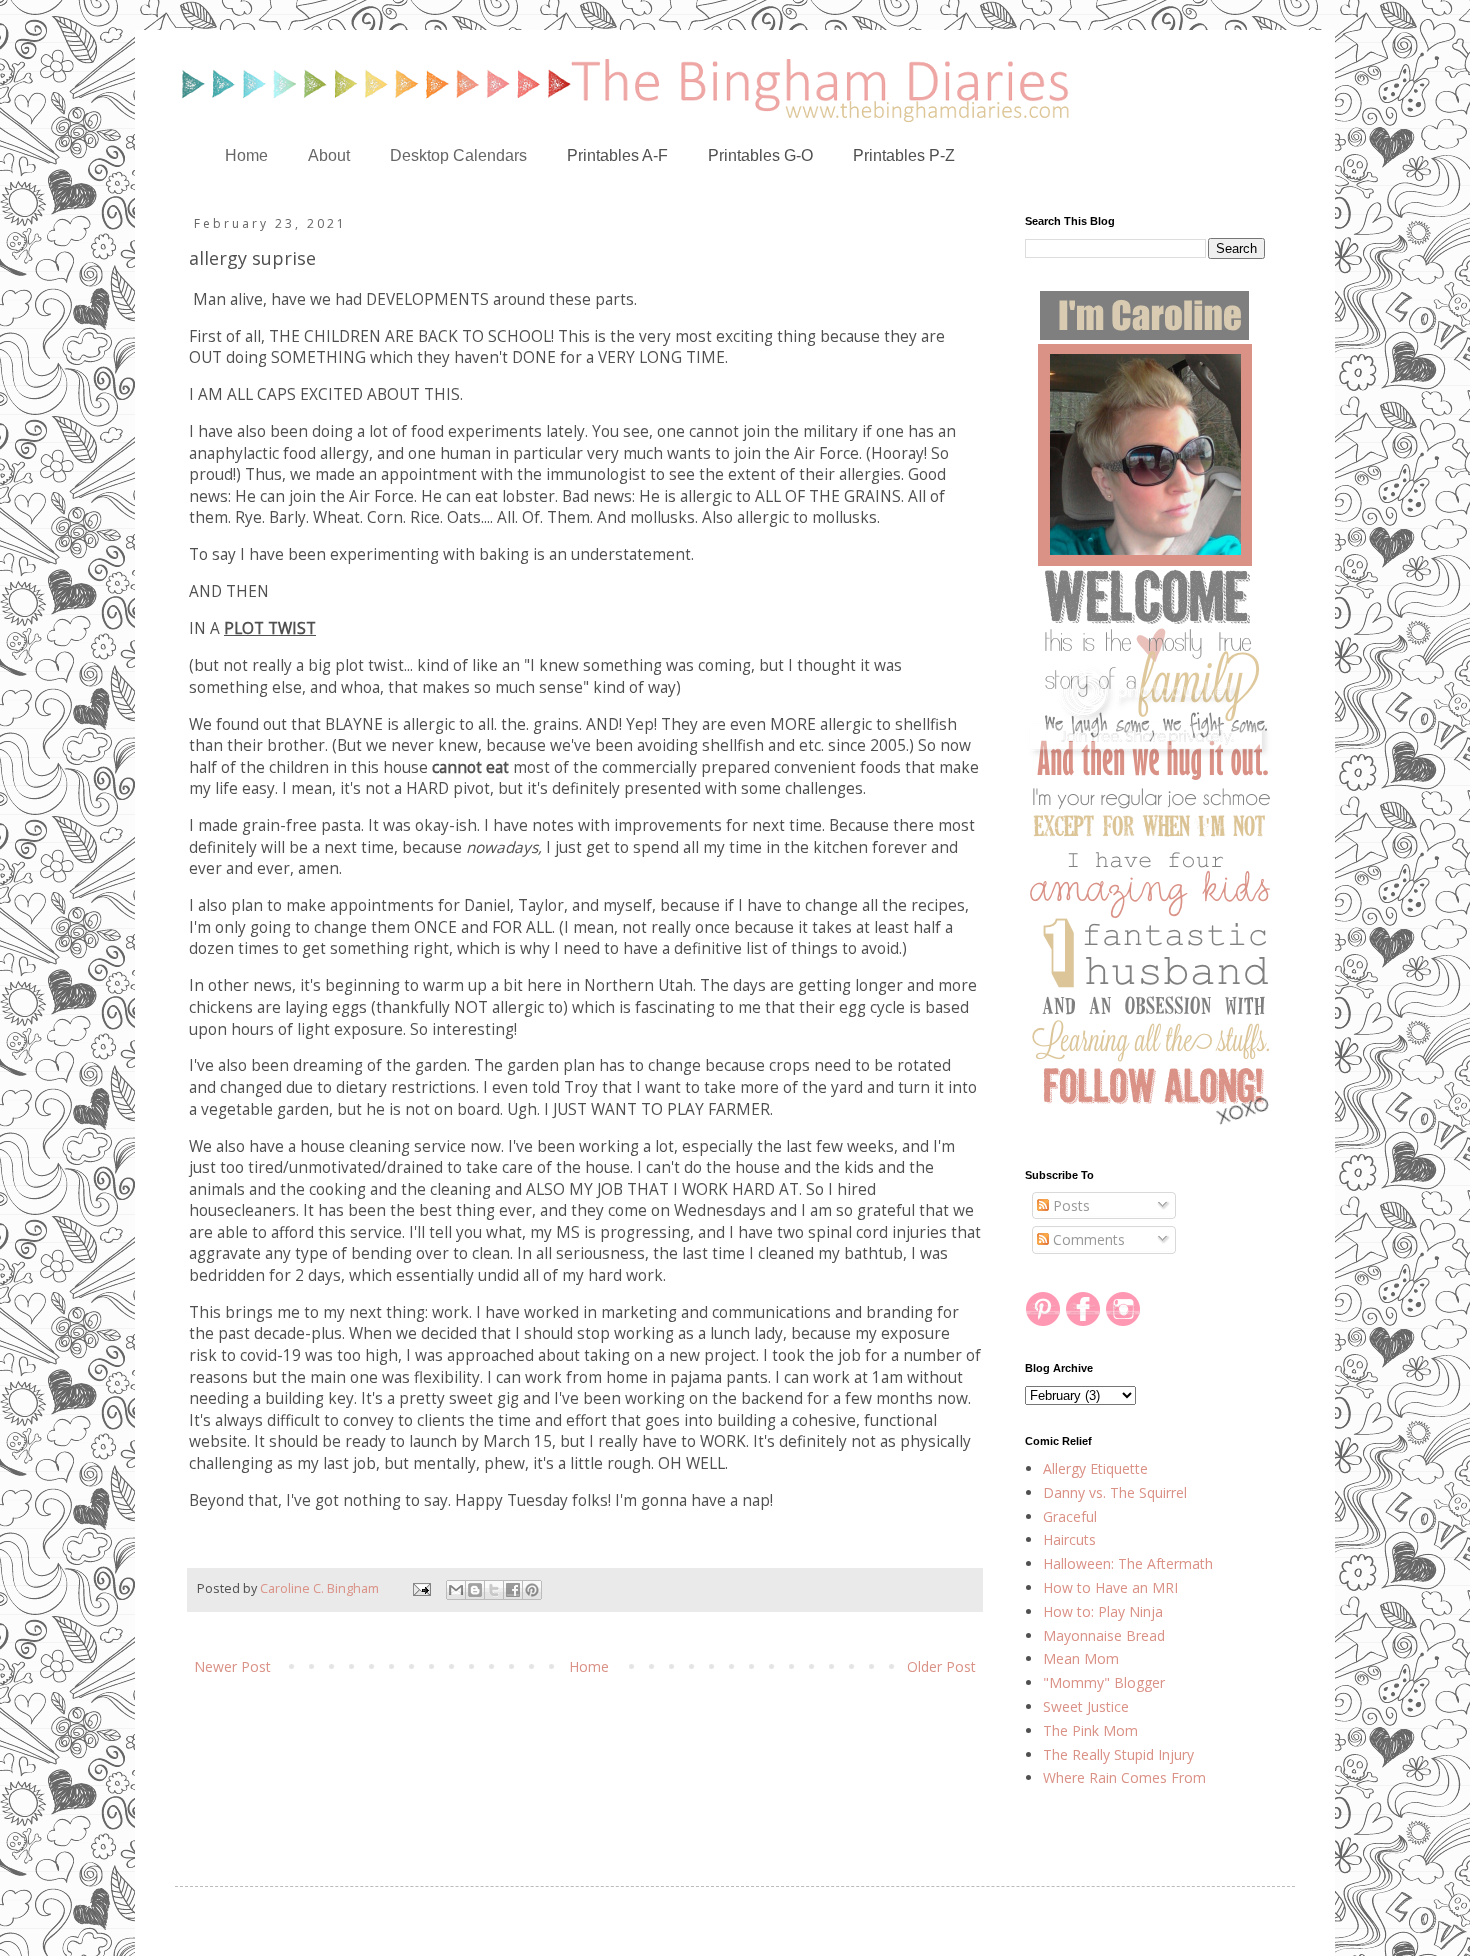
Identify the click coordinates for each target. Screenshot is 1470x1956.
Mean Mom (1081, 1658)
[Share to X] (494, 1590)
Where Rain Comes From (1124, 1777)
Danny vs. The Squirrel (1115, 1492)
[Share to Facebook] (513, 1590)
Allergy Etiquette (1095, 1468)
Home (246, 155)
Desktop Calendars (458, 155)
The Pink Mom (1090, 1730)
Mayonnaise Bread (1104, 1635)
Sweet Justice (1086, 1706)
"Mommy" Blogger (1104, 1682)
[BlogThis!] (475, 1590)
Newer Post (232, 1666)
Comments (1087, 1239)
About (329, 155)
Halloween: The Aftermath (1128, 1563)
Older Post (941, 1666)
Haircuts (1069, 1539)
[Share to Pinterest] (532, 1590)
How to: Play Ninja (1103, 1611)
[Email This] (456, 1590)
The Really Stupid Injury (1118, 1754)
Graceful (1070, 1516)
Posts (1069, 1205)
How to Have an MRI (1110, 1587)
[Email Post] (420, 1588)
